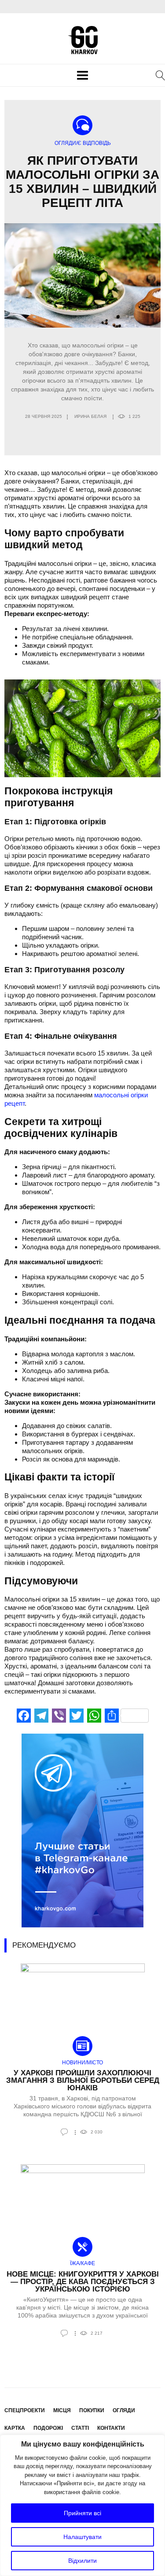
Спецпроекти (25, 2410)
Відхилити (82, 2561)
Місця (62, 2410)
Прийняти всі (82, 2513)
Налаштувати (82, 2537)
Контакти (111, 2428)
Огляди (124, 2410)
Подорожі (48, 2428)
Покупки (92, 2410)
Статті (80, 2428)
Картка (15, 2428)
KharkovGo (83, 40)
